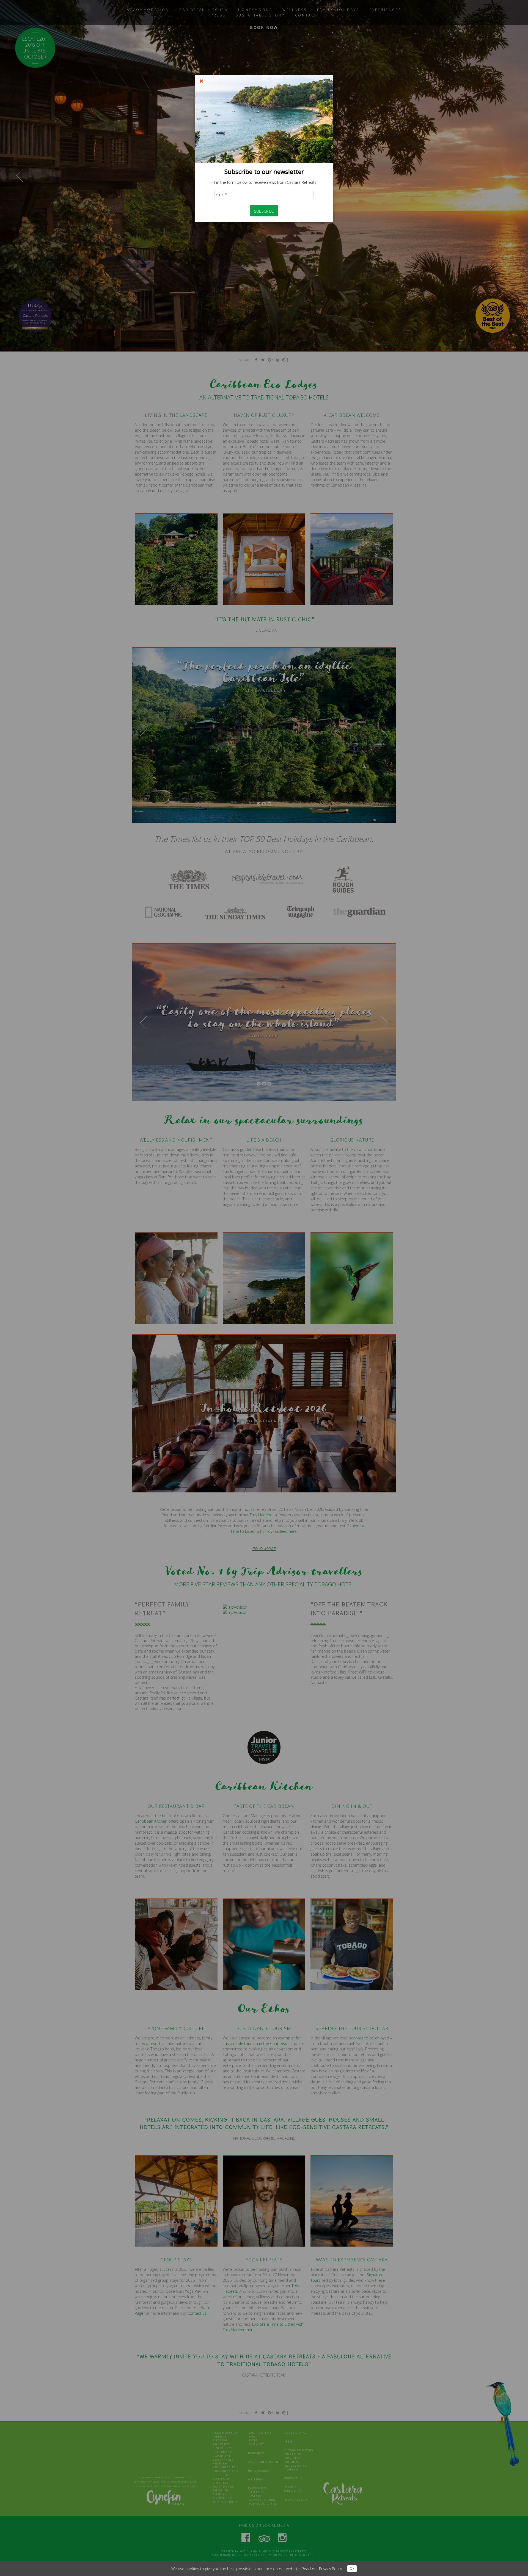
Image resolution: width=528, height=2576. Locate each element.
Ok (352, 2568)
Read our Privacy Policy (322, 2569)
